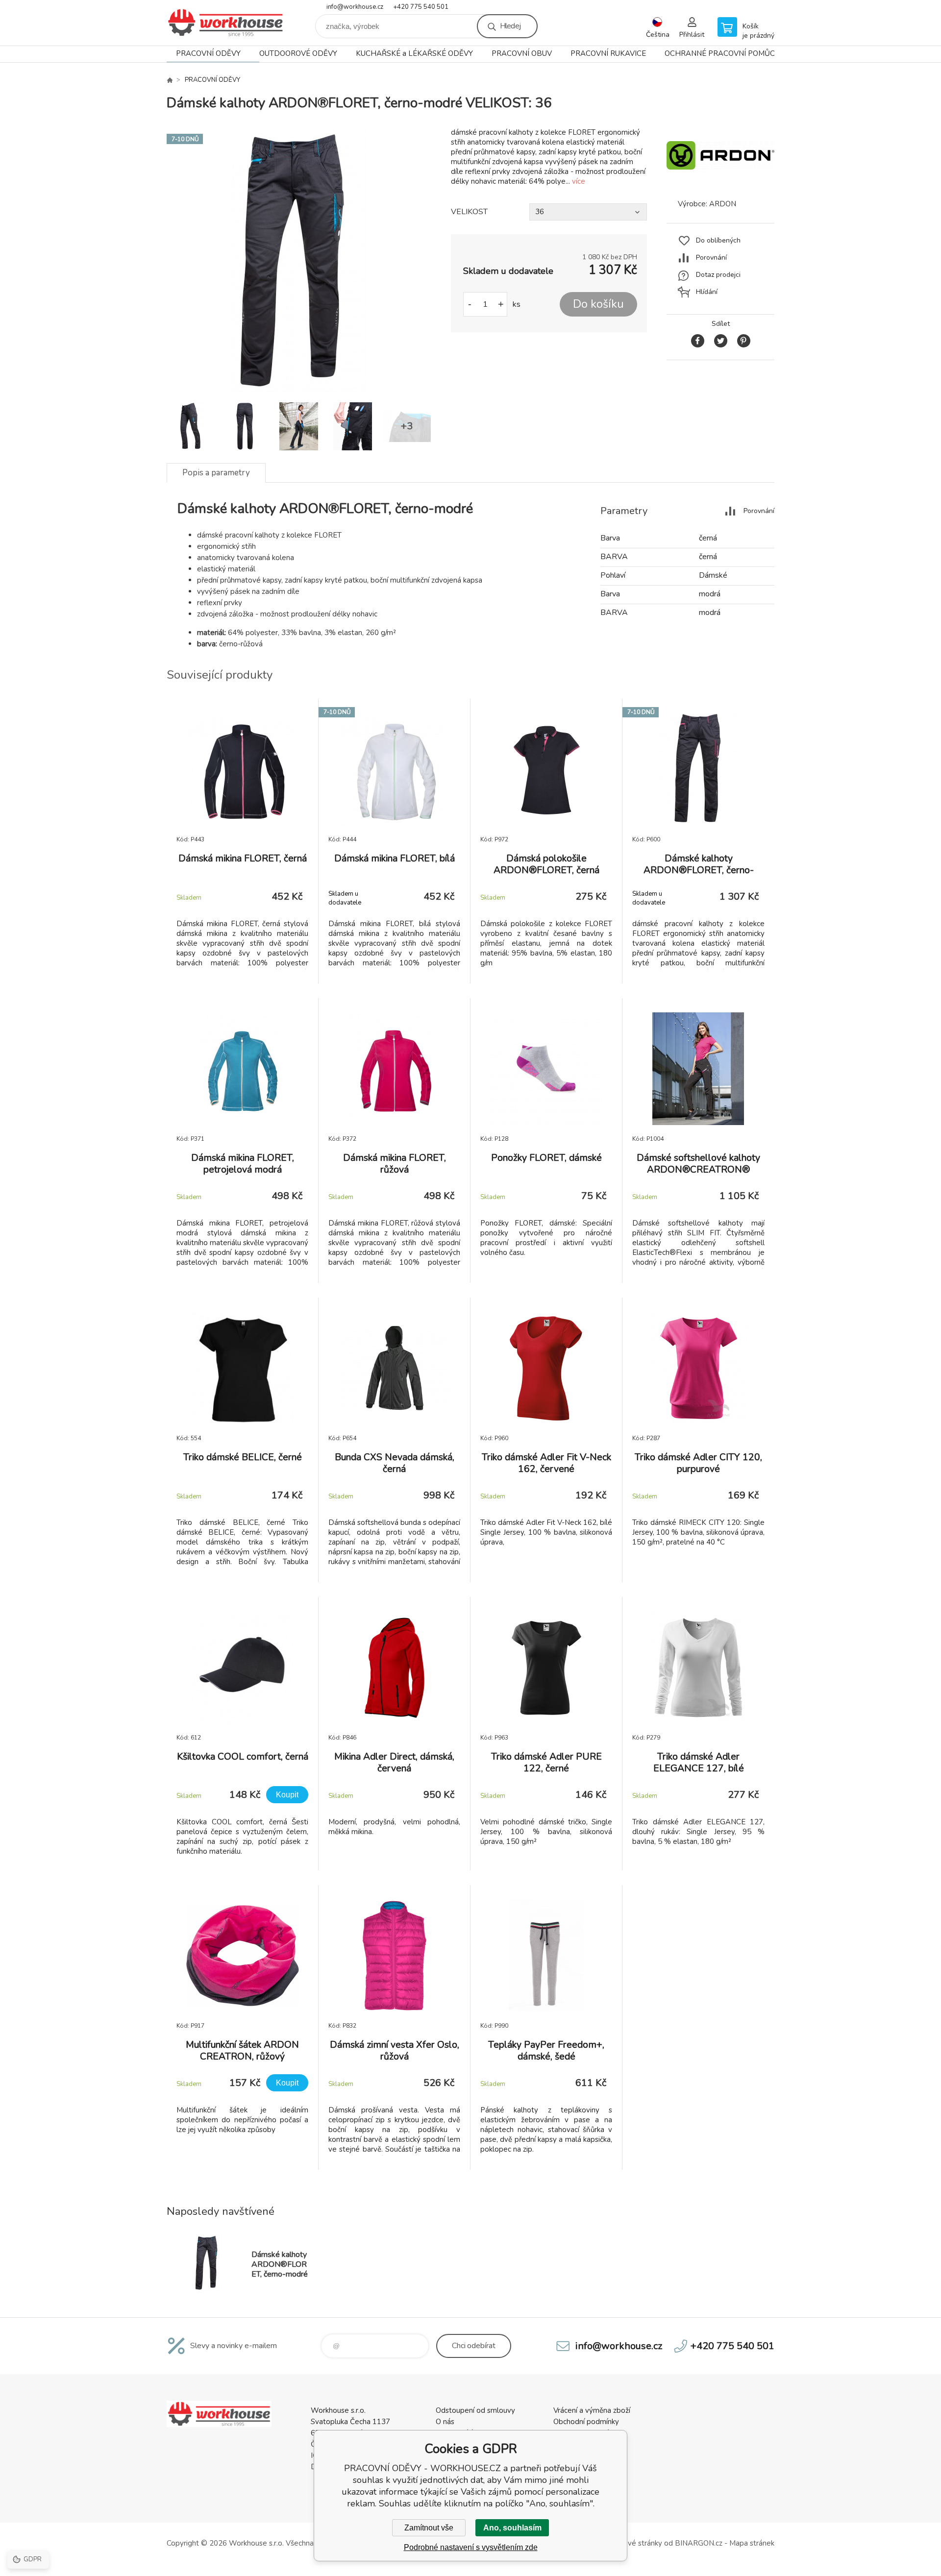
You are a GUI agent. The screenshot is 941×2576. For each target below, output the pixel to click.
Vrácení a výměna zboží (592, 2410)
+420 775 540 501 (421, 7)
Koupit (287, 1795)
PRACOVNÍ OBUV (522, 53)
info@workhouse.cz (355, 7)
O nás (445, 2422)
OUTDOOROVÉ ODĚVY (298, 53)
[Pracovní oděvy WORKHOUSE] (170, 80)
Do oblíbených (718, 240)
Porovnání (711, 258)
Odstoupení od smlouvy (475, 2410)
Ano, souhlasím (512, 2528)
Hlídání (707, 292)
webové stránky (635, 2543)
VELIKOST (469, 212)
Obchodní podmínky (586, 2422)
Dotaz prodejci (718, 275)
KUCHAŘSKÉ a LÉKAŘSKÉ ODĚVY (414, 53)
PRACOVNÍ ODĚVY (208, 53)
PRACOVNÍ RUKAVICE (608, 53)
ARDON (723, 204)
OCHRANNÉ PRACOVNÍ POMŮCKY (724, 53)
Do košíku (598, 304)
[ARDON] (720, 181)
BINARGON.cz (699, 2543)
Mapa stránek (752, 2543)
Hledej (510, 26)
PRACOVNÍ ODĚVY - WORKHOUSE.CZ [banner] (225, 23)
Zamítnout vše (429, 2528)
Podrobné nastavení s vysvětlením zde (471, 2547)
